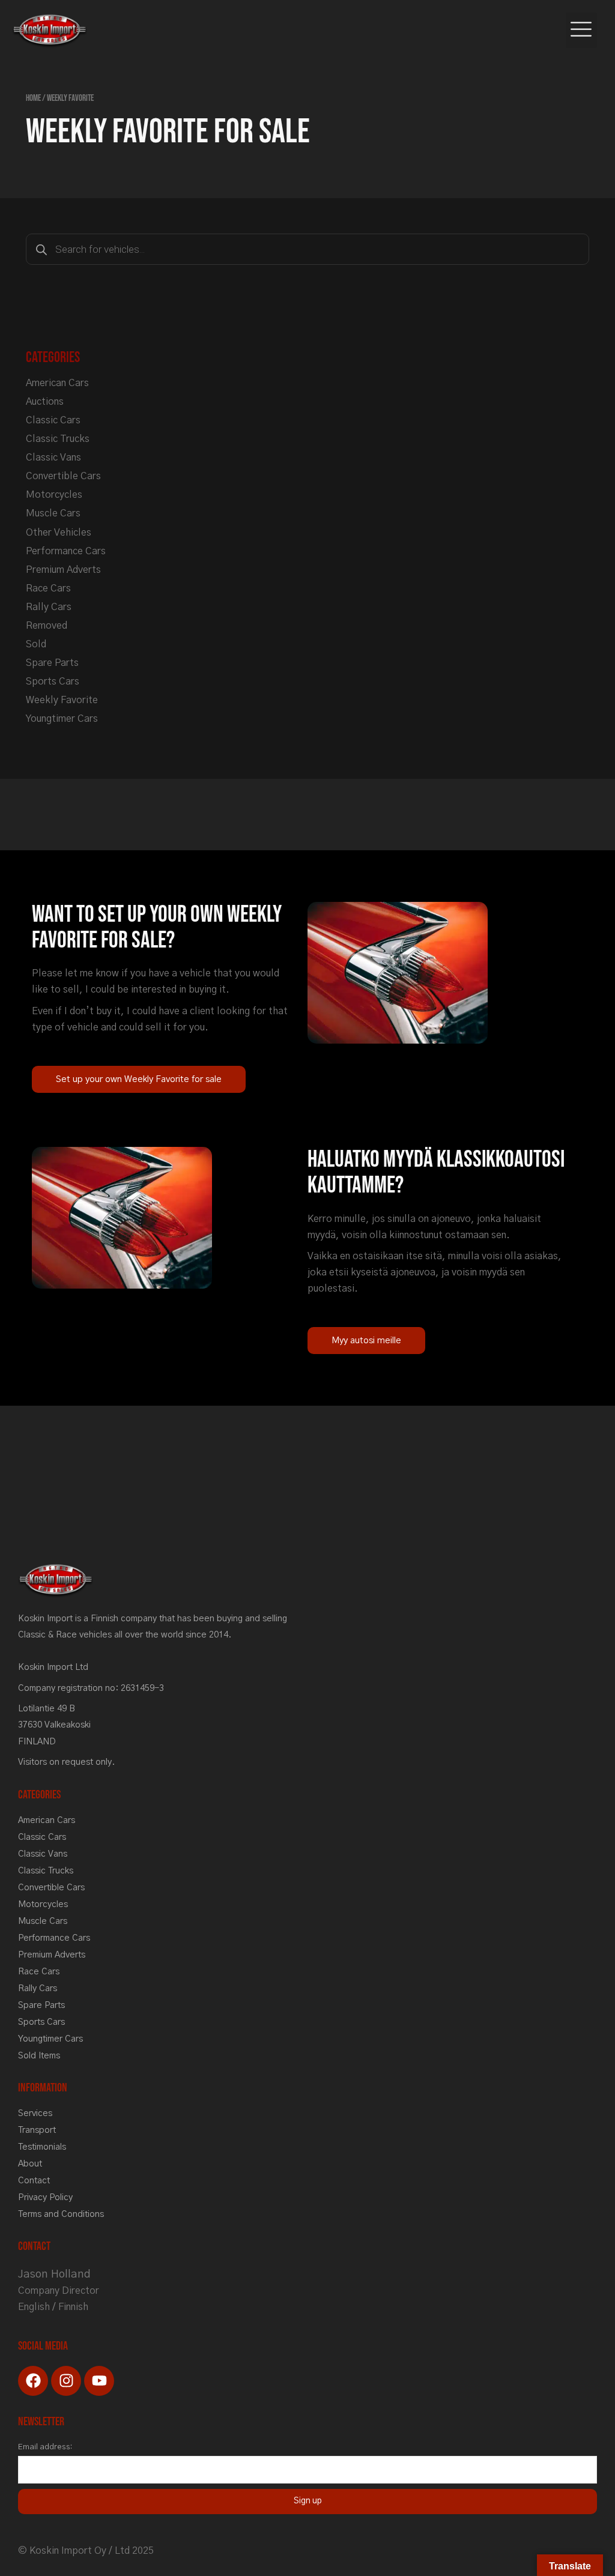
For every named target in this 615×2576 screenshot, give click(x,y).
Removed (47, 626)
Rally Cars (49, 607)
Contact (34, 2181)
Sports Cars (53, 682)
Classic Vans (53, 458)
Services (35, 2113)
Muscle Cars (53, 513)
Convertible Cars (63, 476)
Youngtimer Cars (62, 719)
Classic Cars (53, 420)
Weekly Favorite (62, 700)
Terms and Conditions (61, 2214)
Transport (37, 2130)
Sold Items (39, 2056)
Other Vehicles (59, 533)
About (30, 2164)
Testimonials (42, 2147)
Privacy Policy (45, 2197)
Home (33, 98)
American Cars (57, 383)
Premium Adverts (63, 570)
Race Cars (48, 588)
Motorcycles (54, 495)
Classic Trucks (58, 439)
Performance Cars (66, 551)
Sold (36, 644)
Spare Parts (52, 663)
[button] (582, 31)
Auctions (45, 402)
